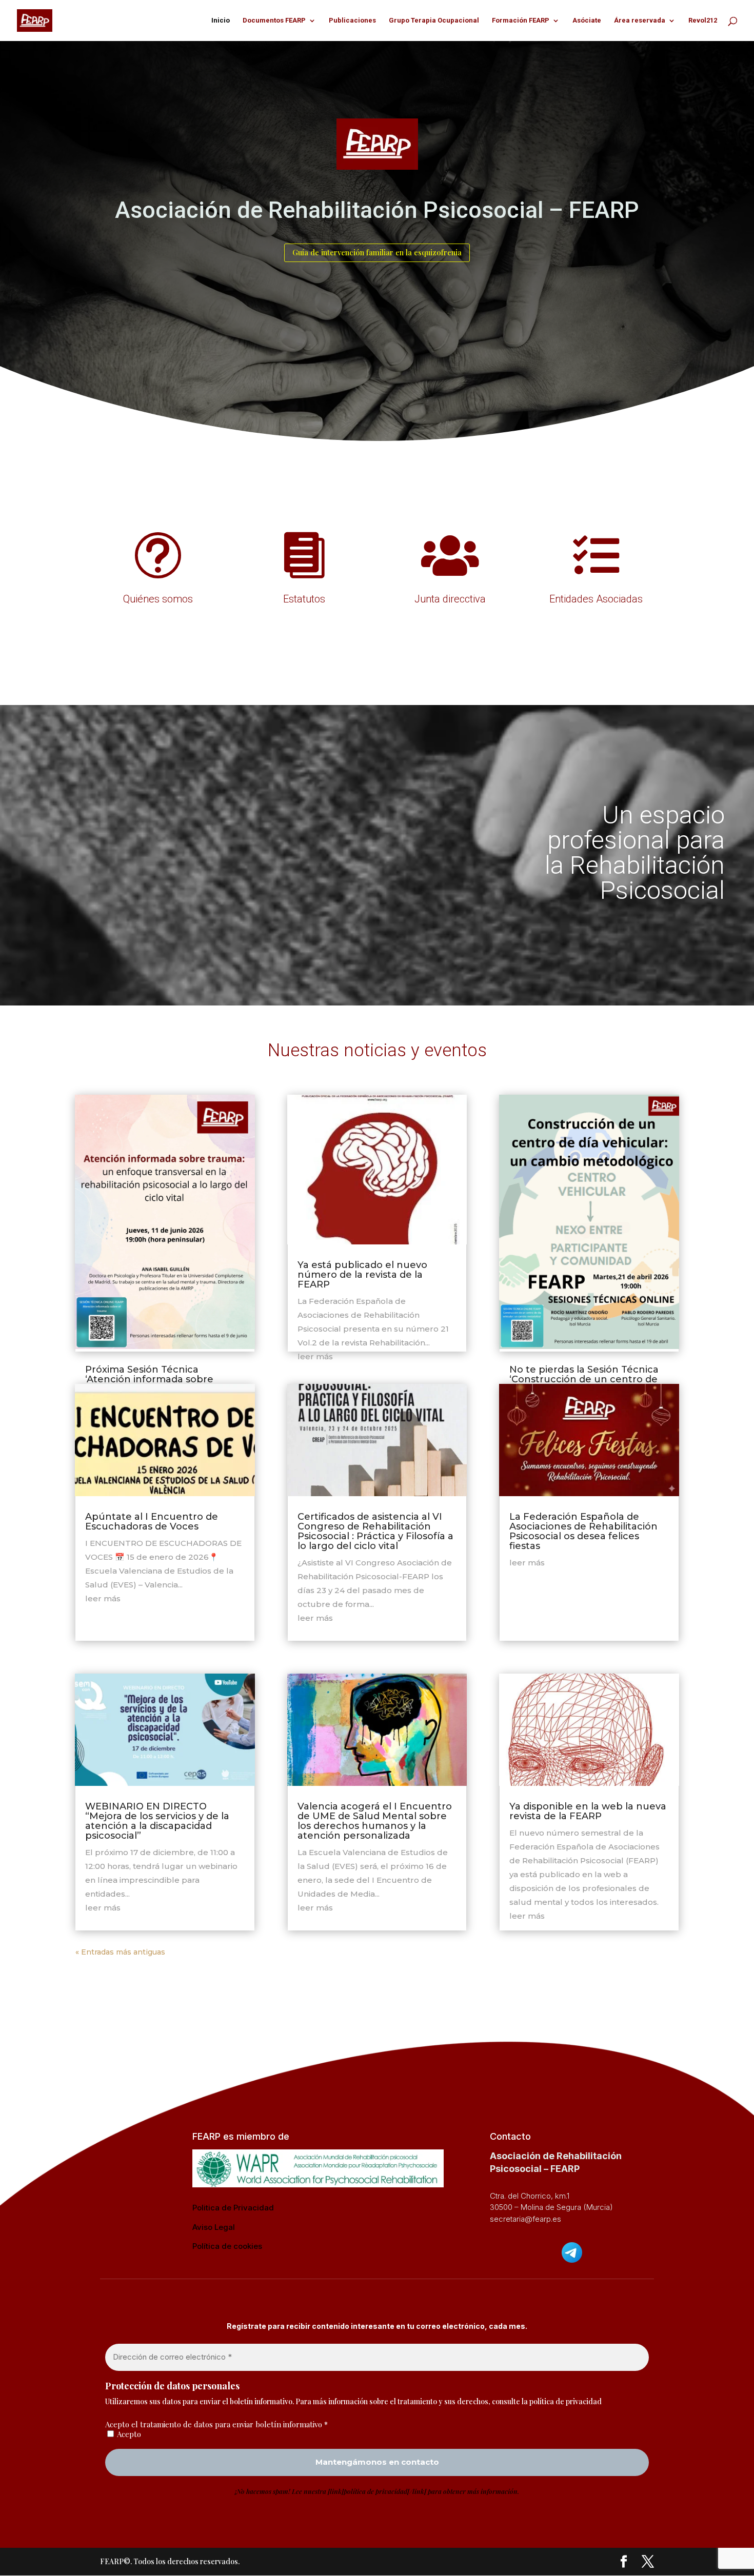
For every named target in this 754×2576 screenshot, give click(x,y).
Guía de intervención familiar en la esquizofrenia (377, 252)
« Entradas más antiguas (120, 1952)
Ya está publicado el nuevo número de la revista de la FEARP (362, 1275)
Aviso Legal (214, 2227)
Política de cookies (227, 2246)
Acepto (128, 2434)
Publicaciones (352, 21)
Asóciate (587, 21)
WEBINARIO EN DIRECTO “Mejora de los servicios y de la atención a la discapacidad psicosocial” (157, 1821)
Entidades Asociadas (596, 599)
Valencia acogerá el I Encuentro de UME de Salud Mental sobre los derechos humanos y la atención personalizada (375, 1821)
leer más (103, 1598)
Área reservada (640, 21)
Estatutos (304, 599)
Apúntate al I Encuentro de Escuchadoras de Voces (152, 1522)
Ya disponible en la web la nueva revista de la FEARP (588, 1811)
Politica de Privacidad (233, 2208)
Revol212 (703, 21)
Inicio (221, 21)
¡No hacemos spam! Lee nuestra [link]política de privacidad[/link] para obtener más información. (377, 2491)
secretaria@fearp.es (525, 2219)
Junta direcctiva (450, 599)
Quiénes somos (158, 599)
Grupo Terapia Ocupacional (434, 21)
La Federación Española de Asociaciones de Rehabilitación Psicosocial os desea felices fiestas (583, 1531)
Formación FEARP (521, 21)
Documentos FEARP (274, 21)
